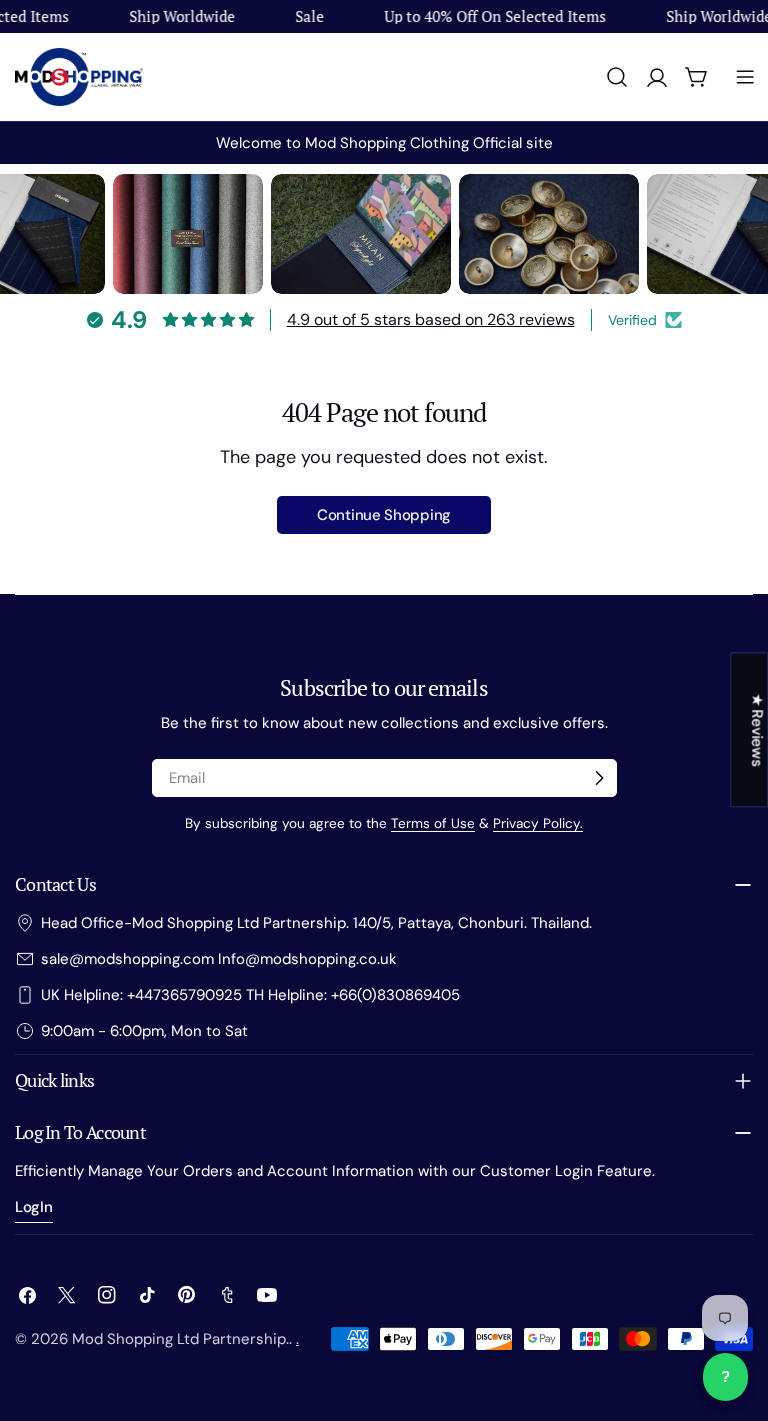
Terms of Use (433, 823)
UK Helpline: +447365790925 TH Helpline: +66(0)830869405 (250, 995)
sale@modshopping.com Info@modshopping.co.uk (219, 959)
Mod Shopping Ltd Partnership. (180, 1339)
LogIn (34, 1207)
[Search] (617, 77)
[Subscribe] (599, 778)
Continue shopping (384, 515)
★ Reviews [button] (757, 729)
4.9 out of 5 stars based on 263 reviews (431, 319)
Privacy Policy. (538, 823)
